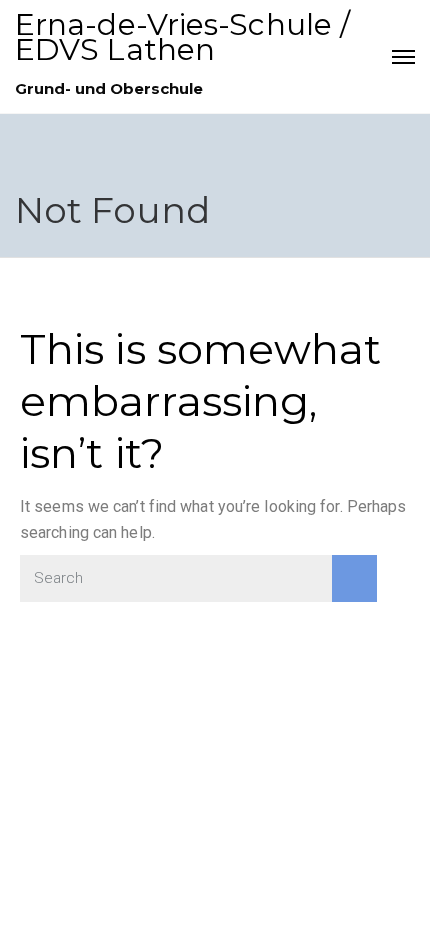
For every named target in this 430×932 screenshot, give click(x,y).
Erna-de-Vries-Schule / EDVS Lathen (182, 37)
